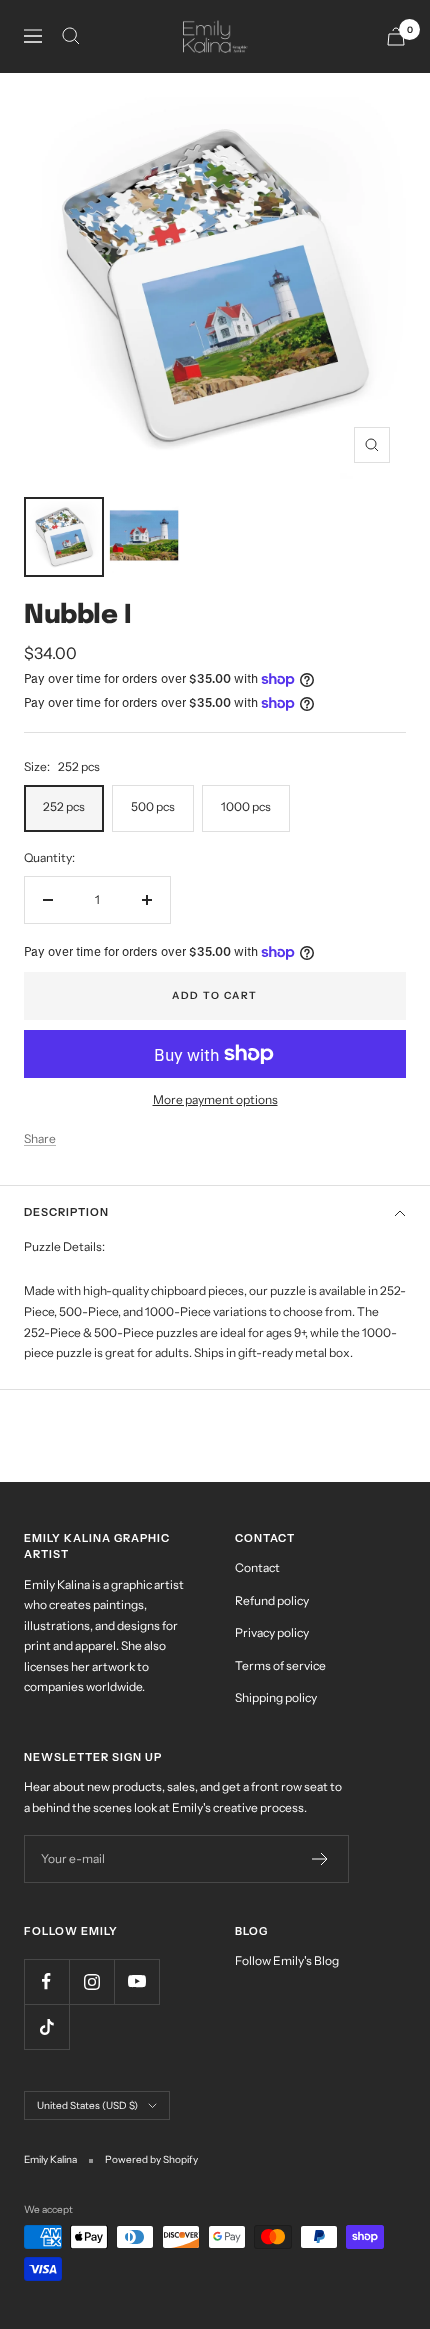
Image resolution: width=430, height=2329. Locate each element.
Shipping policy (276, 1697)
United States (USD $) (87, 2105)
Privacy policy (272, 1632)
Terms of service (280, 1665)
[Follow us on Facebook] (46, 1981)
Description (66, 1212)
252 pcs (64, 806)
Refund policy (272, 1600)
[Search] (71, 36)
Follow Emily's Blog (287, 1960)
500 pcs (153, 806)
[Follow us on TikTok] (46, 2026)
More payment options (215, 1099)
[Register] (320, 1859)
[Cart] (396, 36)
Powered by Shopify (151, 2159)
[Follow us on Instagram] (91, 1981)
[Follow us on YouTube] (136, 1981)
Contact (257, 1567)
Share (40, 1138)
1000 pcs (246, 806)
